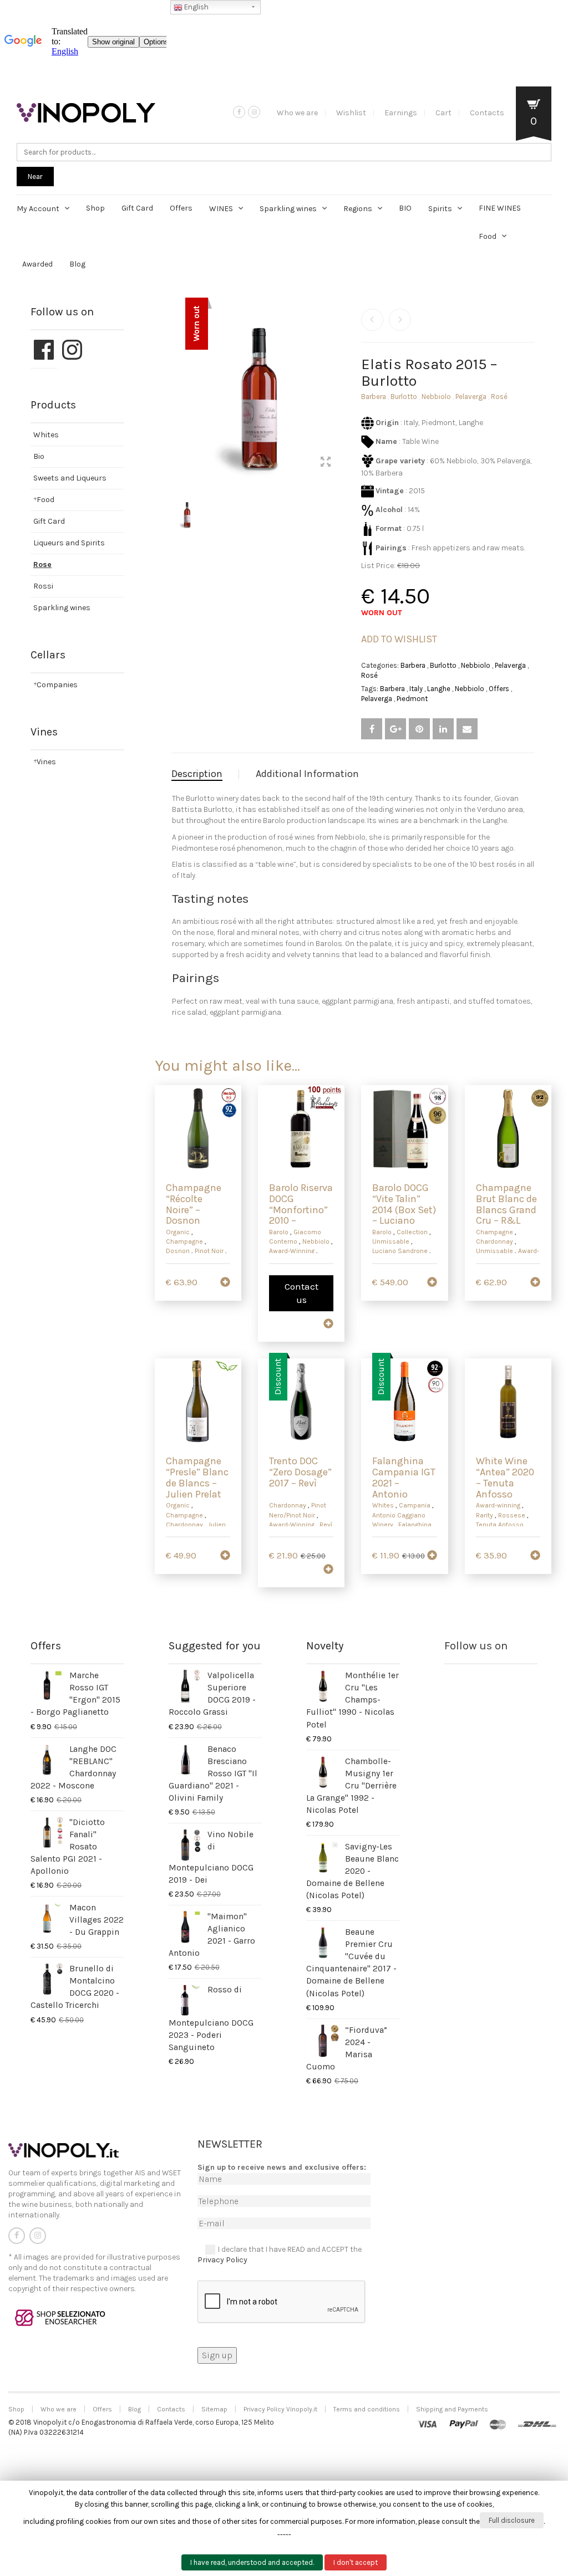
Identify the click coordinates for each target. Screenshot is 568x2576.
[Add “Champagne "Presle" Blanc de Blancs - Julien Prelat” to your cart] (225, 1556)
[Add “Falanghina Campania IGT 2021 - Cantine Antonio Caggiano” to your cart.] (432, 1556)
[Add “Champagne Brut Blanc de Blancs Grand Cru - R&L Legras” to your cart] (535, 1283)
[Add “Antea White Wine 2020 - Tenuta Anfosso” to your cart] (535, 1556)
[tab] (205, 774)
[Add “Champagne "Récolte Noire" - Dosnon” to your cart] (225, 1283)
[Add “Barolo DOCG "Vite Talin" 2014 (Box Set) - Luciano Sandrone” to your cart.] (432, 1283)
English (196, 7)
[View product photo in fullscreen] (326, 463)
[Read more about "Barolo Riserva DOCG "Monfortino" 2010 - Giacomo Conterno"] (328, 1325)
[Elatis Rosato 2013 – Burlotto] (372, 320)
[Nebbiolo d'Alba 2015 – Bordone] (400, 320)
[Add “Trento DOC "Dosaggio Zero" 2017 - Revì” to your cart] (328, 1570)
